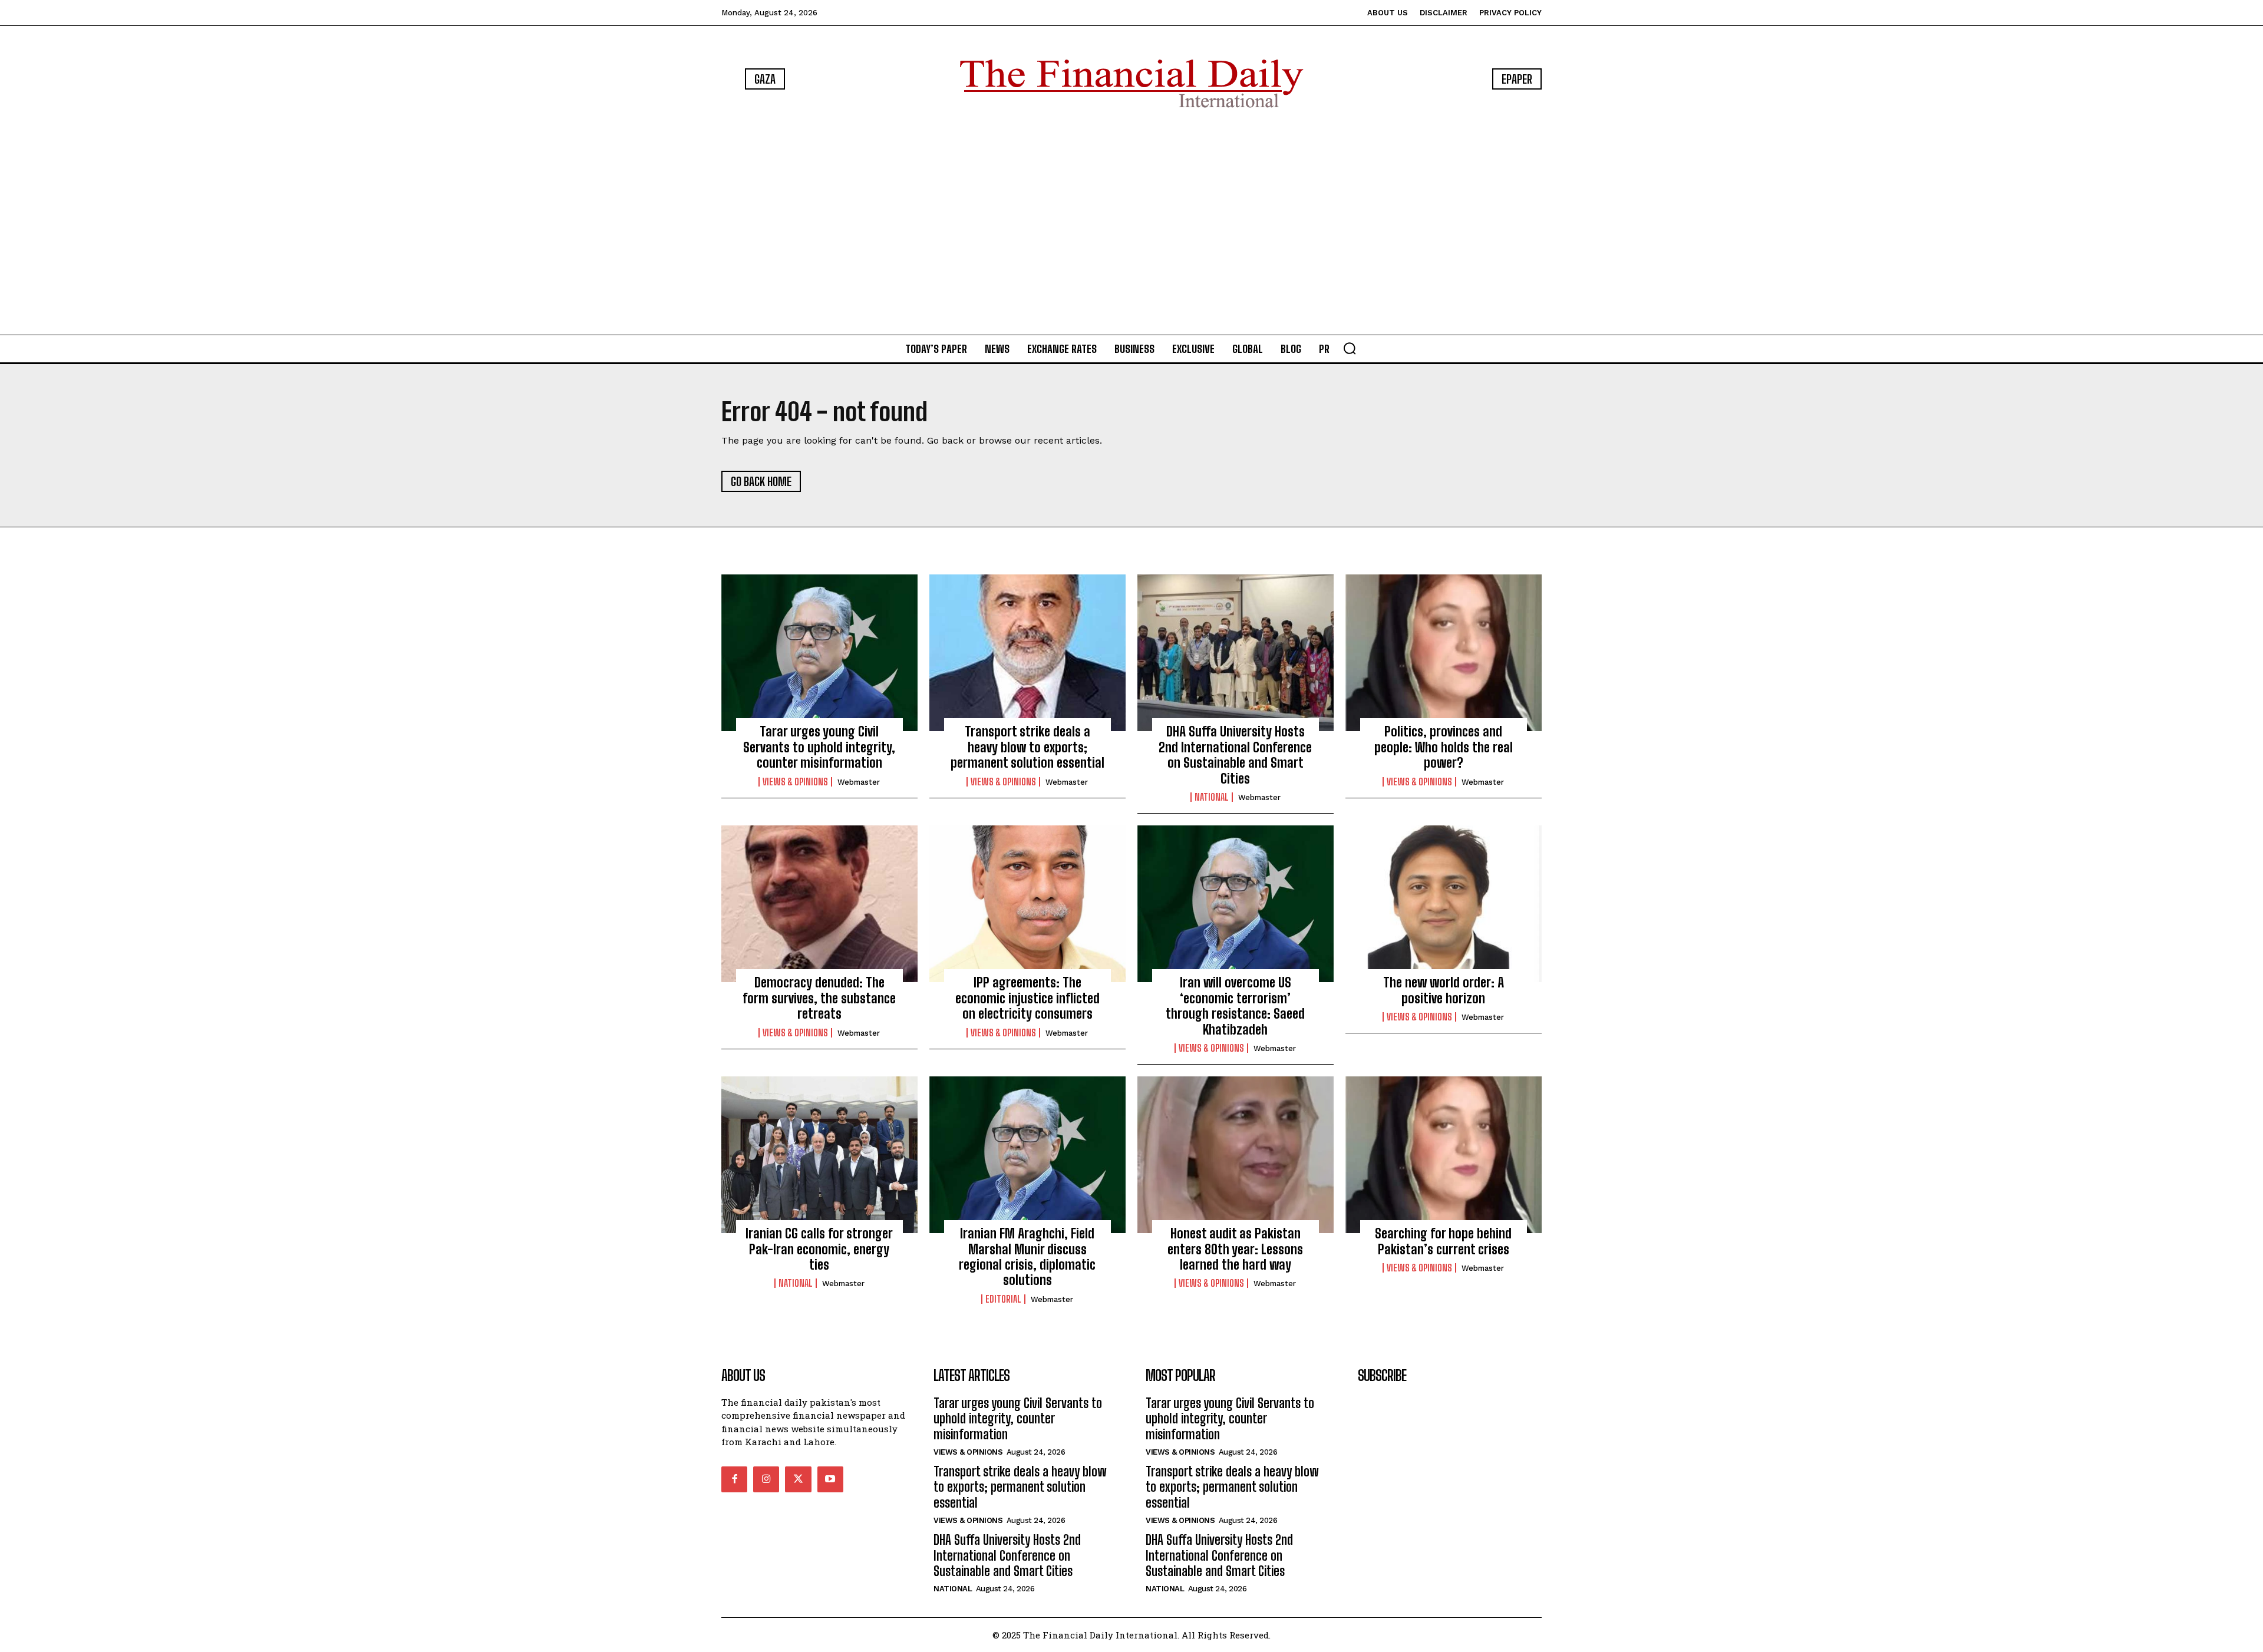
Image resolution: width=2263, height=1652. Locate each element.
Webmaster (859, 782)
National (1212, 797)
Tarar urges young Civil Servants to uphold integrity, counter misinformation (819, 747)
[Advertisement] (1131, 224)
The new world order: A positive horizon (1444, 990)
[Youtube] (830, 1479)
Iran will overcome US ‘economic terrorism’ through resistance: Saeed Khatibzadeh (1235, 1006)
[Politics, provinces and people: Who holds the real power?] (1444, 653)
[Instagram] (766, 1479)
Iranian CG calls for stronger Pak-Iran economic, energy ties (819, 1249)
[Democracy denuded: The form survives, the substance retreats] (819, 904)
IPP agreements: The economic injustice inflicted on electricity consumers (1027, 998)
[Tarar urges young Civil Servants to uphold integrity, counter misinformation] (819, 653)
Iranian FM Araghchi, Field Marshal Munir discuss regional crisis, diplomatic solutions (1027, 1257)
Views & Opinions (795, 782)
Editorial (1003, 1299)
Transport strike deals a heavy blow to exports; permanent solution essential (1027, 747)
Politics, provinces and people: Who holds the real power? (1444, 747)
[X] (798, 1479)
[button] (1350, 348)
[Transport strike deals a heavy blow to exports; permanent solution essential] (1027, 653)
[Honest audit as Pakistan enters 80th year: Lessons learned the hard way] (1236, 1155)
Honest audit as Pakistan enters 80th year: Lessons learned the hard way (1235, 1249)
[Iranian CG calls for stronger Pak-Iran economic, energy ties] (819, 1155)
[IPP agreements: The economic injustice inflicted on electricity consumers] (1027, 904)
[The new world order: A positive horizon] (1444, 904)
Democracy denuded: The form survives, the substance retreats (819, 998)
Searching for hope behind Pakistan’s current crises (1443, 1241)
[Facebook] (734, 1479)
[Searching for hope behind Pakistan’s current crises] (1444, 1155)
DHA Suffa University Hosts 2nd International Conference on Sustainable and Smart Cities (1235, 755)
